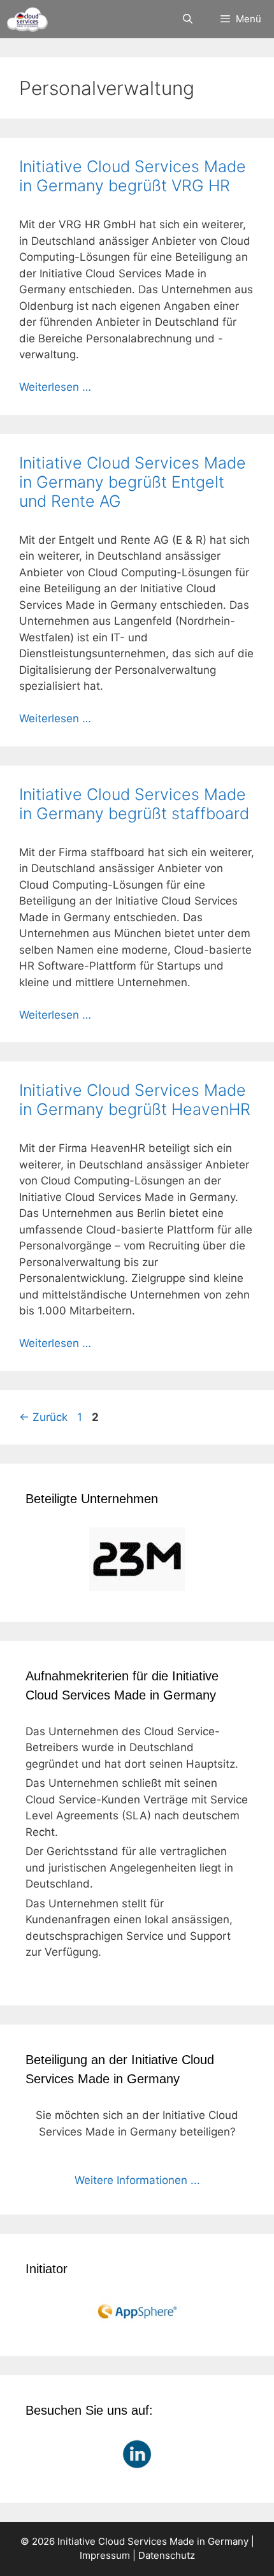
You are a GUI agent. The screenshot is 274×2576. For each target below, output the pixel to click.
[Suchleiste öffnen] (187, 19)
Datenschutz (167, 2555)
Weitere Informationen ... (137, 2180)
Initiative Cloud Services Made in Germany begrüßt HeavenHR (135, 1100)
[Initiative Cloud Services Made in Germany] (27, 19)
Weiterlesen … (55, 387)
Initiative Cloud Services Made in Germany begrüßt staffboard (134, 804)
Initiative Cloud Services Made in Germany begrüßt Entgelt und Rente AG (133, 482)
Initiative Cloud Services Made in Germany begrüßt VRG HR (133, 176)
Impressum (105, 2555)
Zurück (43, 1417)
